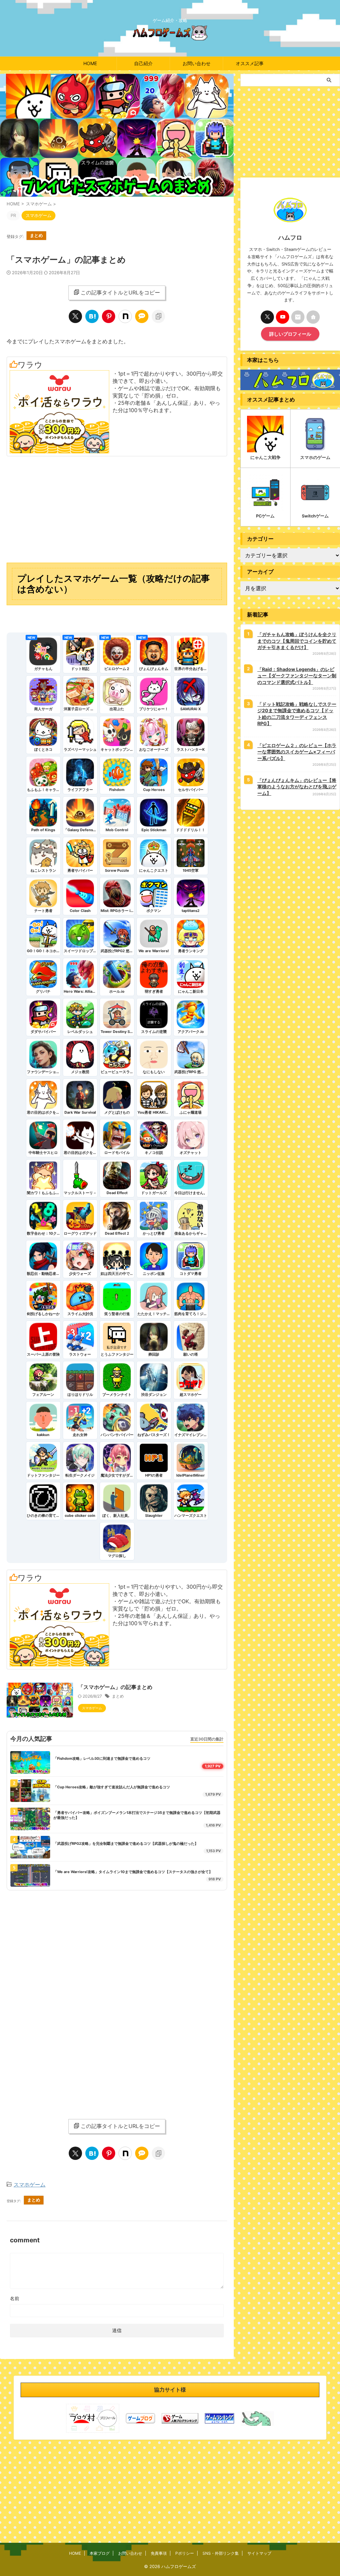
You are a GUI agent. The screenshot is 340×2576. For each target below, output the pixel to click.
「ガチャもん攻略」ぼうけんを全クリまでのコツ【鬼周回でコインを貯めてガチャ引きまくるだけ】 (297, 641)
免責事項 (159, 2553)
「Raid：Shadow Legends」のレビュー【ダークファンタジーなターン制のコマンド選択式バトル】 (297, 676)
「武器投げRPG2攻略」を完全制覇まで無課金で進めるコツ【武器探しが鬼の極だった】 (126, 1844)
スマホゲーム (30, 2184)
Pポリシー (185, 2553)
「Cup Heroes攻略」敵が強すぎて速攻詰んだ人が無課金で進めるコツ (112, 1787)
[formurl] (298, 317)
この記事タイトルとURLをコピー (120, 292)
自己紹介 (143, 63)
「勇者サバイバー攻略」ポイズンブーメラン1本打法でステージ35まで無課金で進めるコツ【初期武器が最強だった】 (137, 1815)
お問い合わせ (197, 63)
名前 (15, 2298)
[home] (313, 317)
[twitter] (75, 316)
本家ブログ (100, 2553)
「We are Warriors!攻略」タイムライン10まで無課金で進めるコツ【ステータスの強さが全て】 (133, 1872)
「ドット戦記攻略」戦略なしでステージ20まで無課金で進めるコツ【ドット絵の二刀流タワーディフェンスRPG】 (297, 714)
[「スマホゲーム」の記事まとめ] (92, 316)
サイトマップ (259, 2553)
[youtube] (283, 317)
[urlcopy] (158, 316)
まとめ (36, 235)
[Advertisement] (117, 509)
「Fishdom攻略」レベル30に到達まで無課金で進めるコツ (102, 1758)
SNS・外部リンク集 (221, 2553)
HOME (90, 63)
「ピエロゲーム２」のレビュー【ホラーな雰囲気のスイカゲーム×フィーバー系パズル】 (297, 752)
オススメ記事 (250, 63)
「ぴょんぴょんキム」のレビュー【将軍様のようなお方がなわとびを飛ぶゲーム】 (297, 787)
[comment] (142, 316)
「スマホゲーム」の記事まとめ (115, 1687)
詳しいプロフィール (290, 334)
